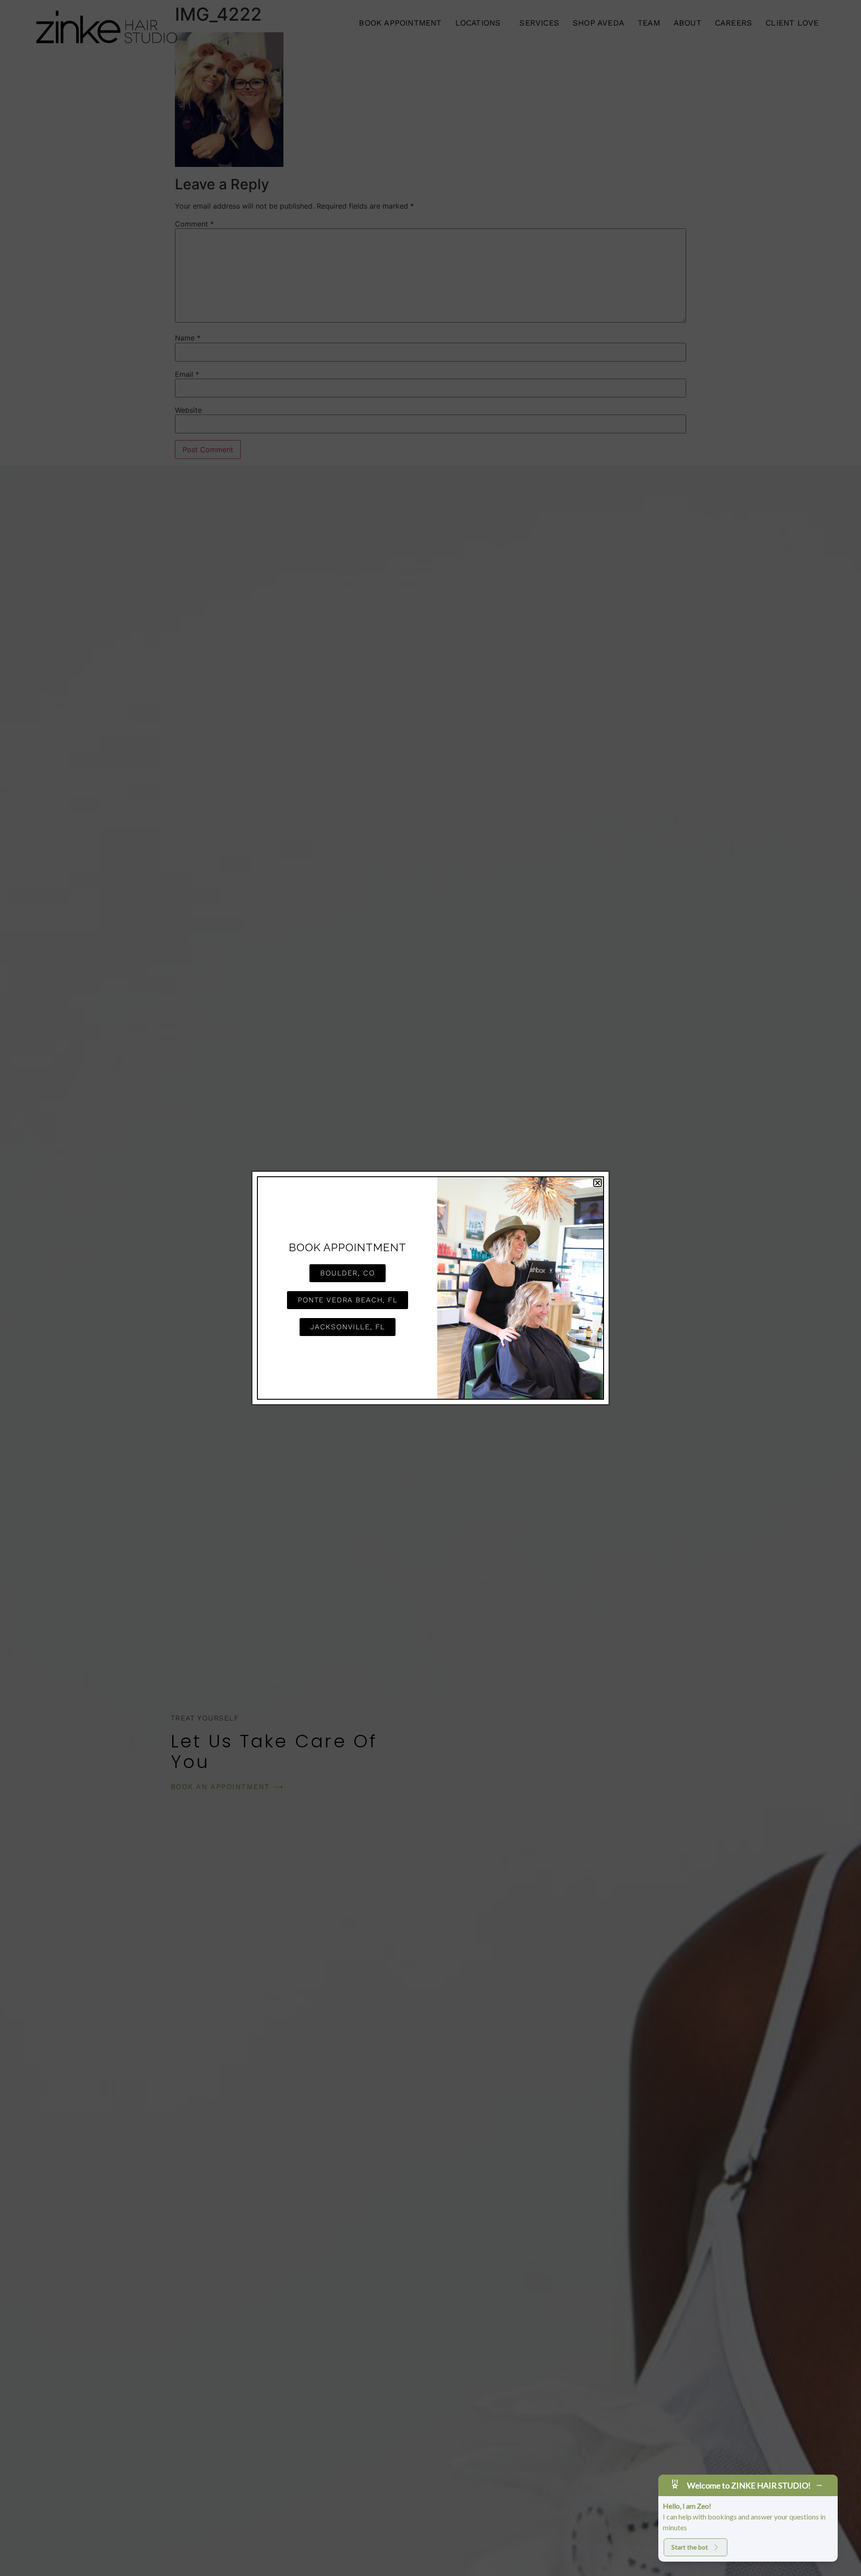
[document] (430, 1288)
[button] (598, 1183)
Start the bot (690, 2547)
